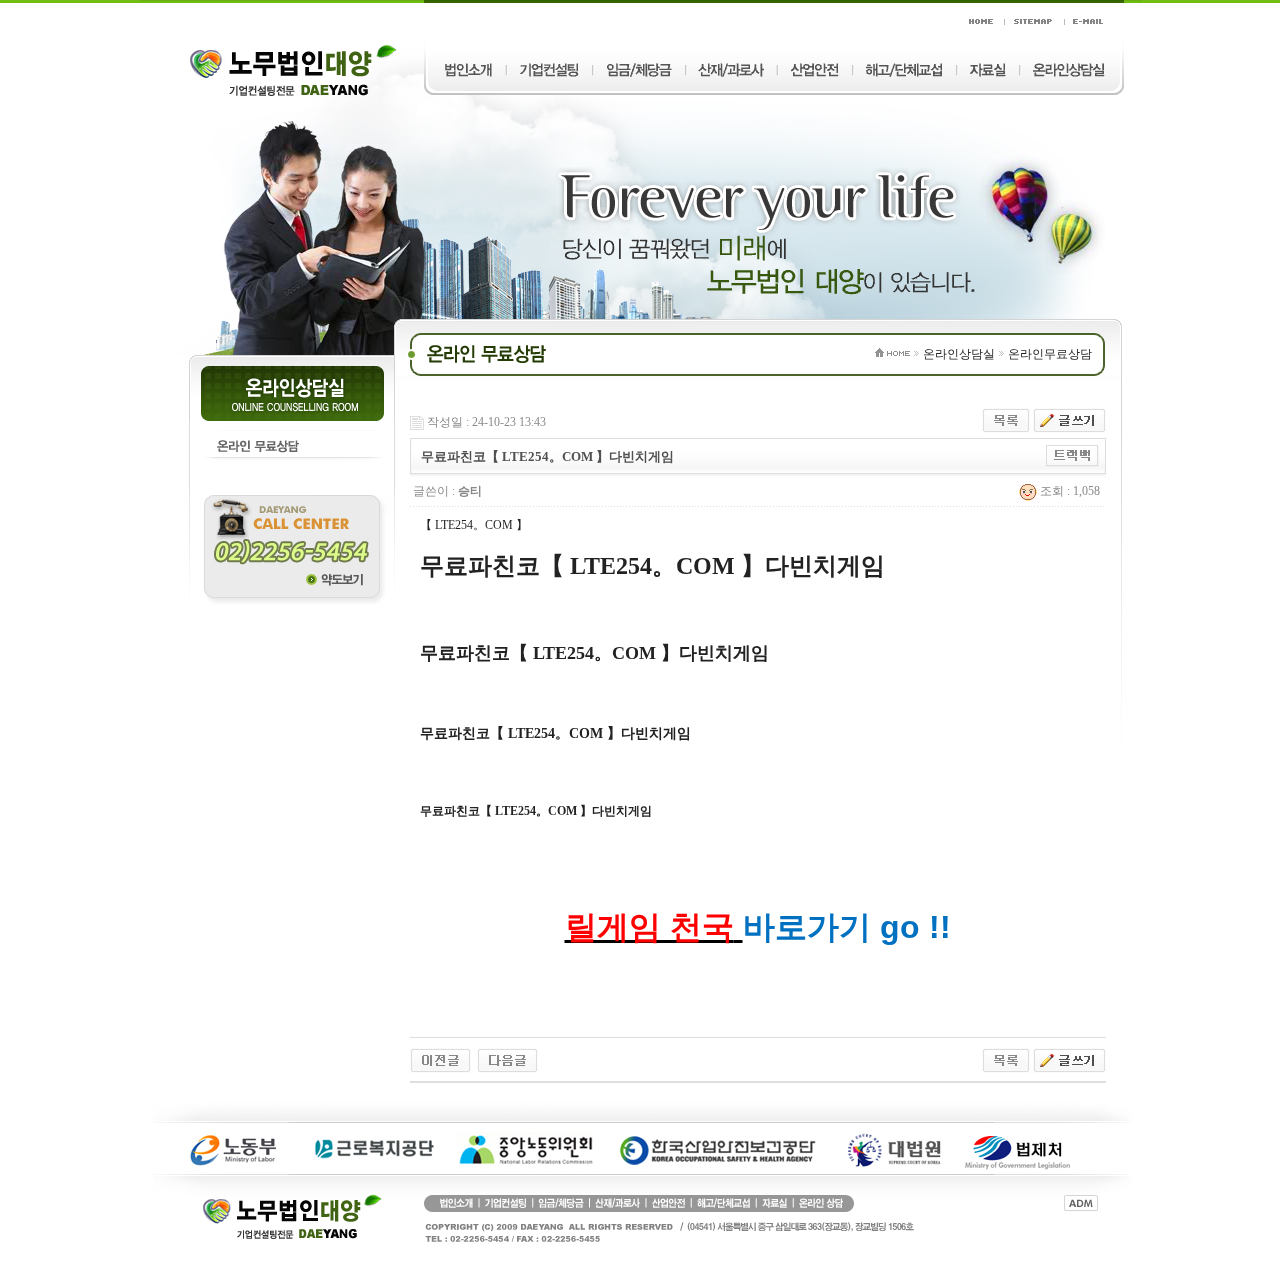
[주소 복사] (1072, 455)
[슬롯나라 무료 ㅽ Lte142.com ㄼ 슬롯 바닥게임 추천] (440, 1059)
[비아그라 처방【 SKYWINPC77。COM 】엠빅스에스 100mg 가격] (507, 1059)
